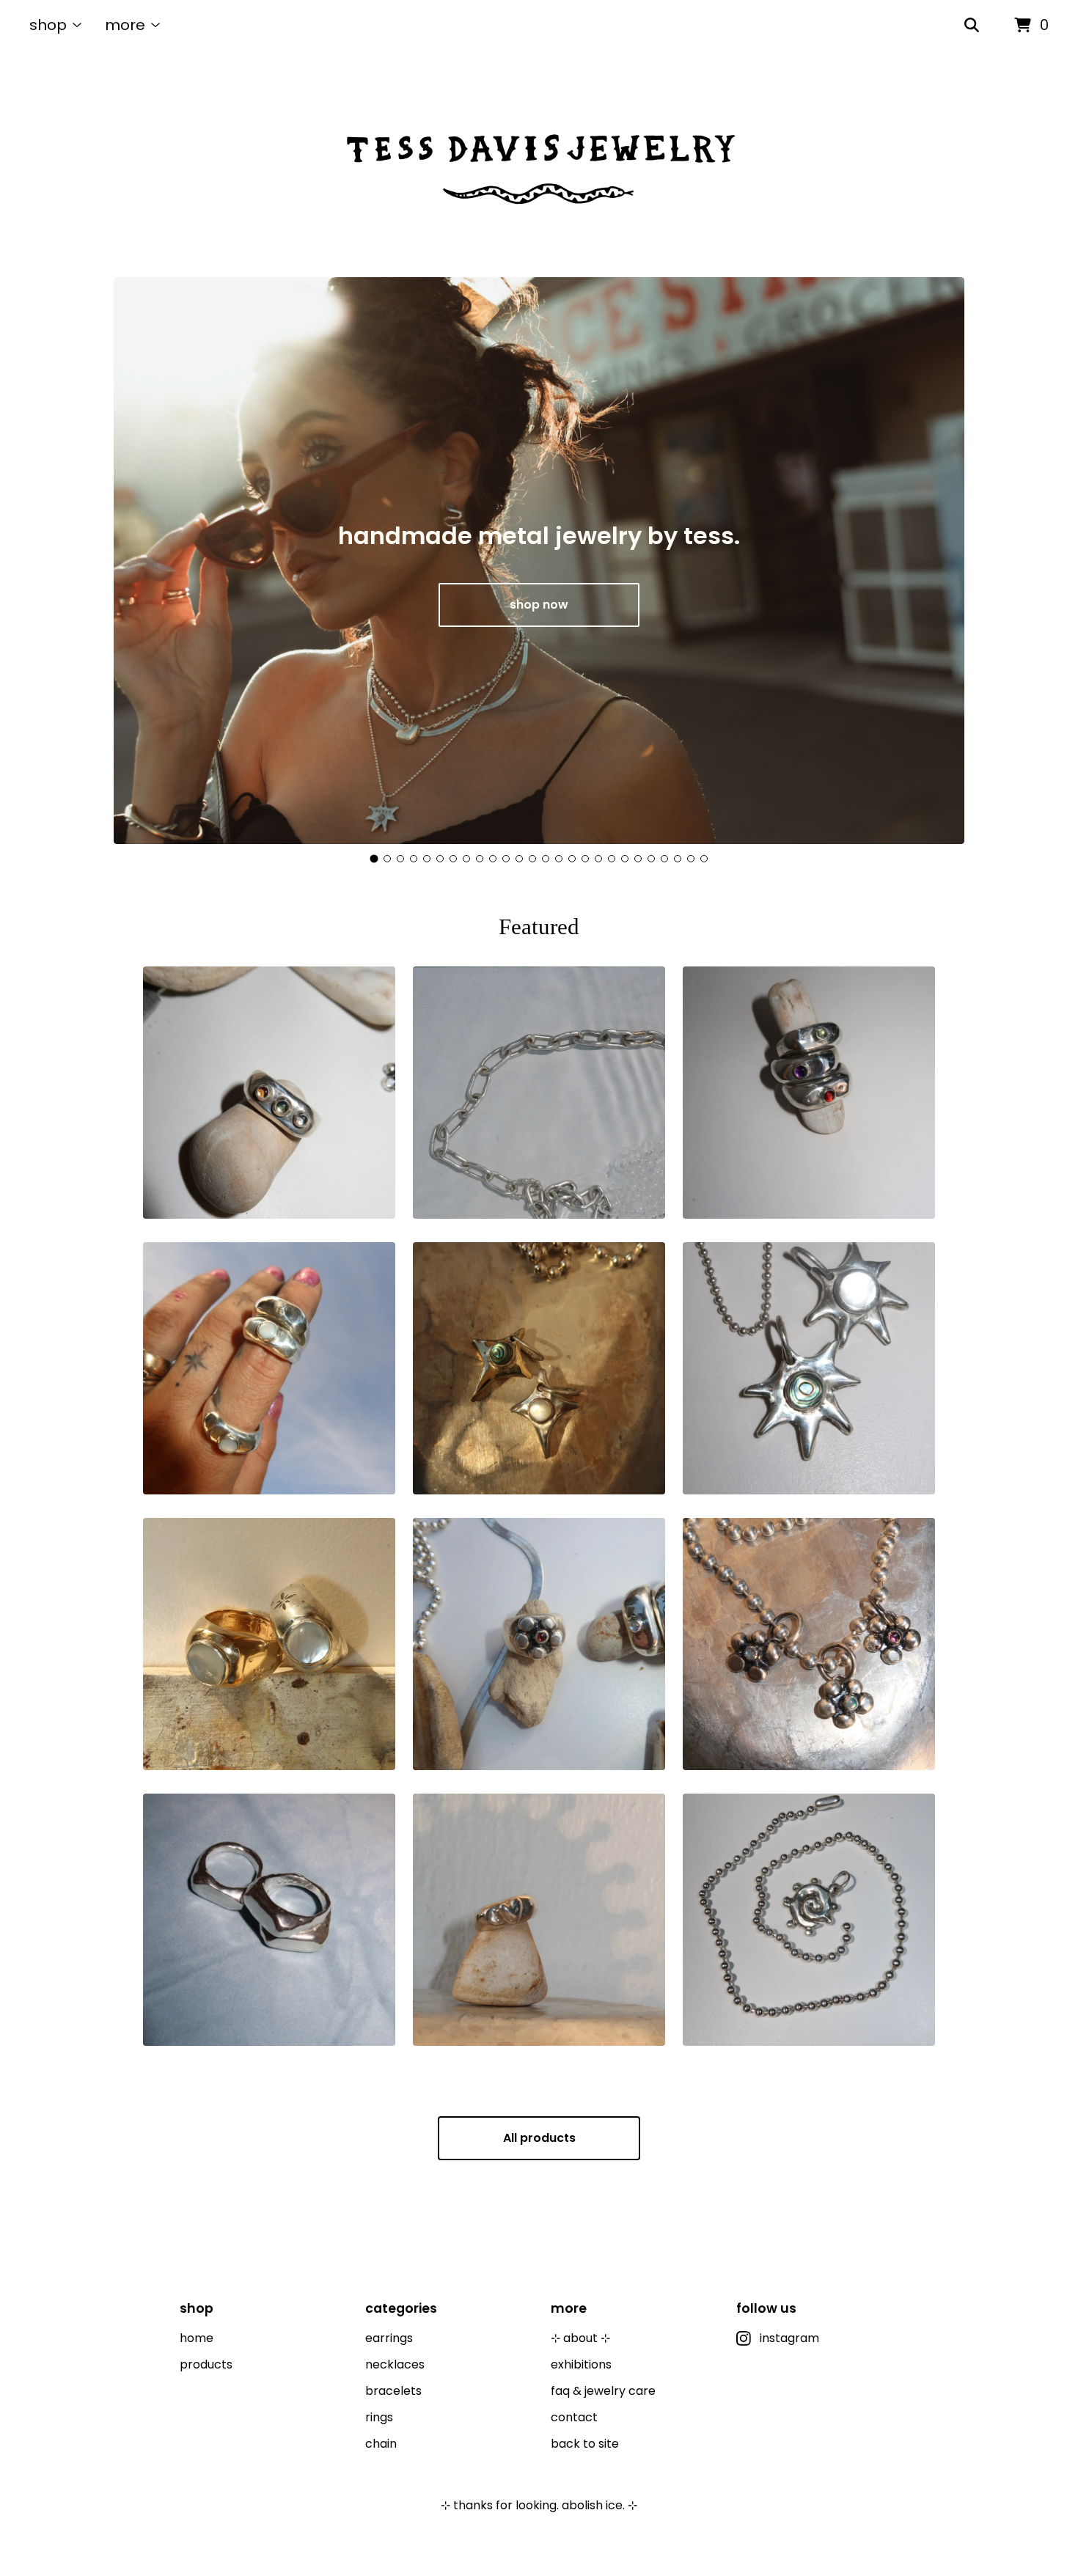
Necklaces (395, 2364)
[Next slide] (941, 562)
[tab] (374, 859)
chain (381, 2444)
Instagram (789, 2338)
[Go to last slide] (137, 562)
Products (206, 2364)
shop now (539, 605)
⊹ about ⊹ (580, 2338)
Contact (574, 2417)
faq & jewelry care (603, 2391)
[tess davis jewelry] (539, 164)
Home (197, 2338)
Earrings (389, 2338)
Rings (379, 2417)
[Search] (972, 26)
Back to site (585, 2444)
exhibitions (581, 2364)
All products (539, 2138)
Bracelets (393, 2391)
